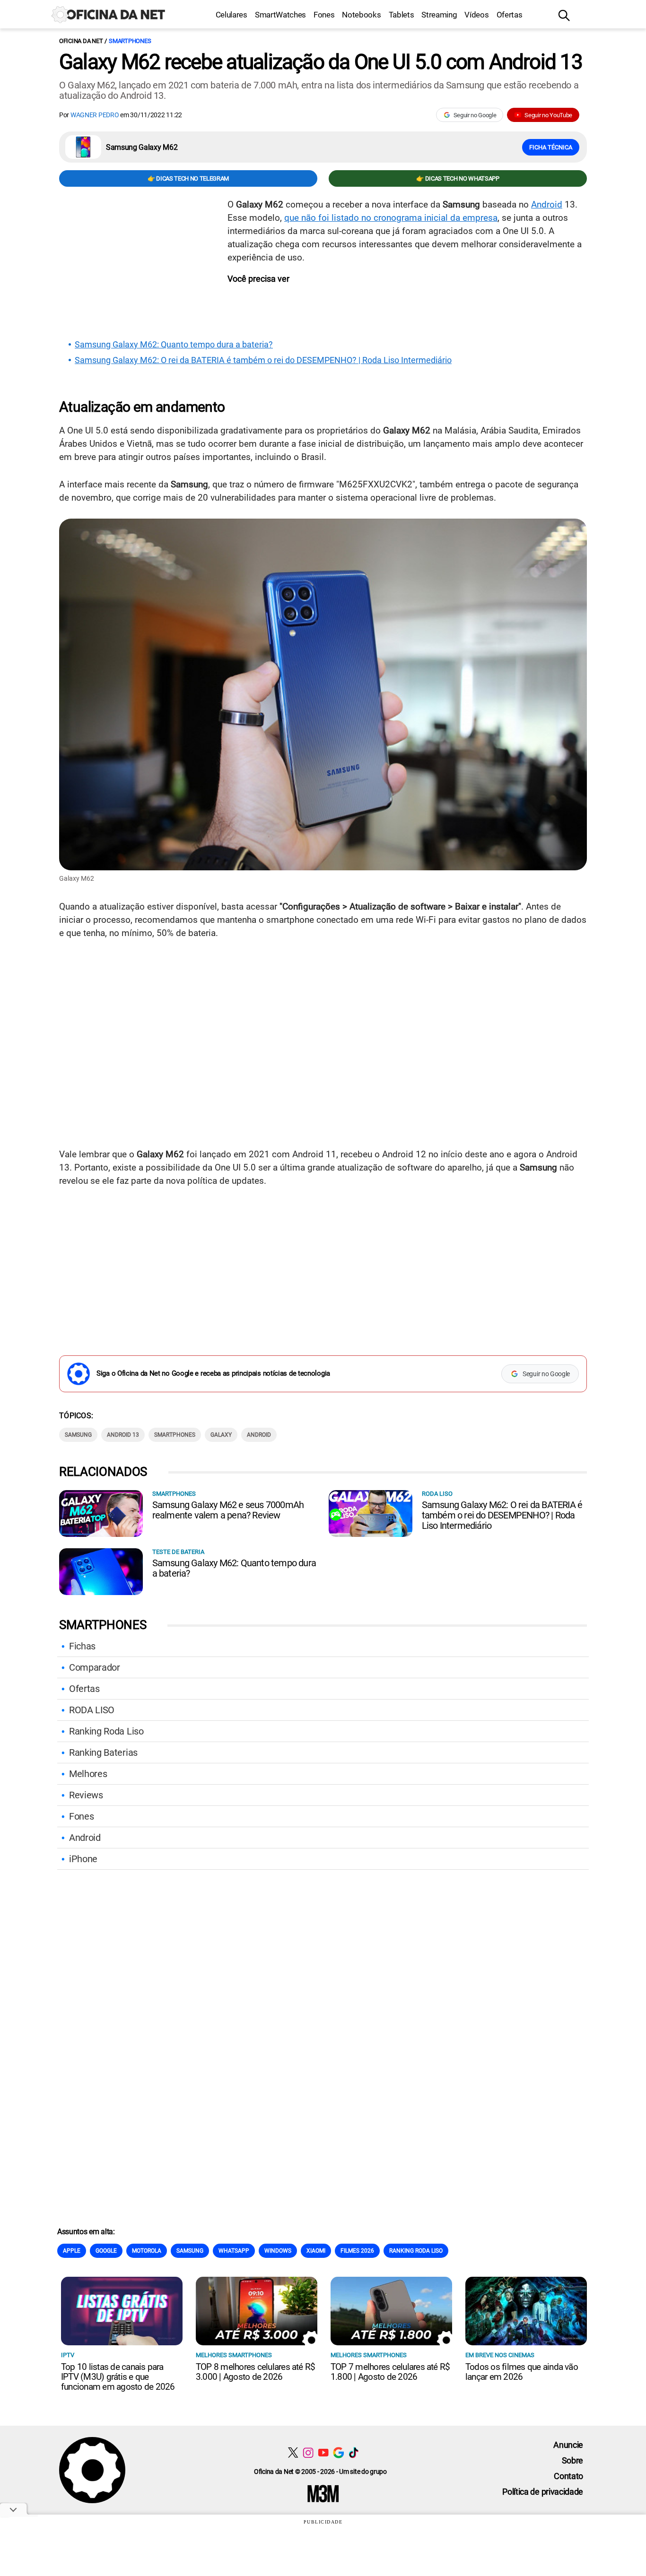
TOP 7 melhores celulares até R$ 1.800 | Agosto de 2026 (390, 2372)
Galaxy (221, 1435)
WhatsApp (234, 2251)
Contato (568, 2476)
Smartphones (130, 41)
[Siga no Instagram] (308, 2452)
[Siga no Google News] (338, 2452)
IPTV (68, 2355)
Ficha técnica (551, 147)
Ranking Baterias (103, 1752)
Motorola (147, 2251)
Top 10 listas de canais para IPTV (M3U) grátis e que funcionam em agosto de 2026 (118, 2377)
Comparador (95, 1667)
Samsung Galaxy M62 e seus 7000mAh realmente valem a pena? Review (228, 1510)
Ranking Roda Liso (106, 1731)
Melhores (88, 1774)
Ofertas (510, 15)
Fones (324, 15)
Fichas (82, 1646)
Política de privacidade (543, 2492)
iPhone (83, 1859)
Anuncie (568, 2445)
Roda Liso (437, 1494)
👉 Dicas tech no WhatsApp (458, 178)
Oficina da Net (81, 41)
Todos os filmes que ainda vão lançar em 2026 (522, 2372)
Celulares (231, 15)
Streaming (439, 15)
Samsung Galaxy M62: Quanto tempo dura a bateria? (174, 345)
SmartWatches (280, 15)
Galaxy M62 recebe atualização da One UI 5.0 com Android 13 (321, 62)
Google (106, 2251)
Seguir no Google (475, 115)
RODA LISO (92, 1710)
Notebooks (361, 15)
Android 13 (123, 1435)
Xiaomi (316, 2251)
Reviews (86, 1795)
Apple (72, 2251)
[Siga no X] (293, 2452)
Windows (278, 2251)
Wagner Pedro (95, 115)
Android (547, 204)
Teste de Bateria (178, 1552)
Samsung (78, 1435)
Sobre (572, 2460)
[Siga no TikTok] (354, 2452)
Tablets (402, 15)
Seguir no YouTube (548, 115)
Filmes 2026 (357, 2251)
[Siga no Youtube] (323, 2452)
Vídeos (476, 15)
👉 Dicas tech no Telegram (188, 178)
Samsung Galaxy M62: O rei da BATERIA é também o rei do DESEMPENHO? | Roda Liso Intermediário (263, 360)
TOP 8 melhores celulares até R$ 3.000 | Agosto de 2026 (255, 2372)
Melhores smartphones (234, 2355)
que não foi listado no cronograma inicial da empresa (391, 218)
